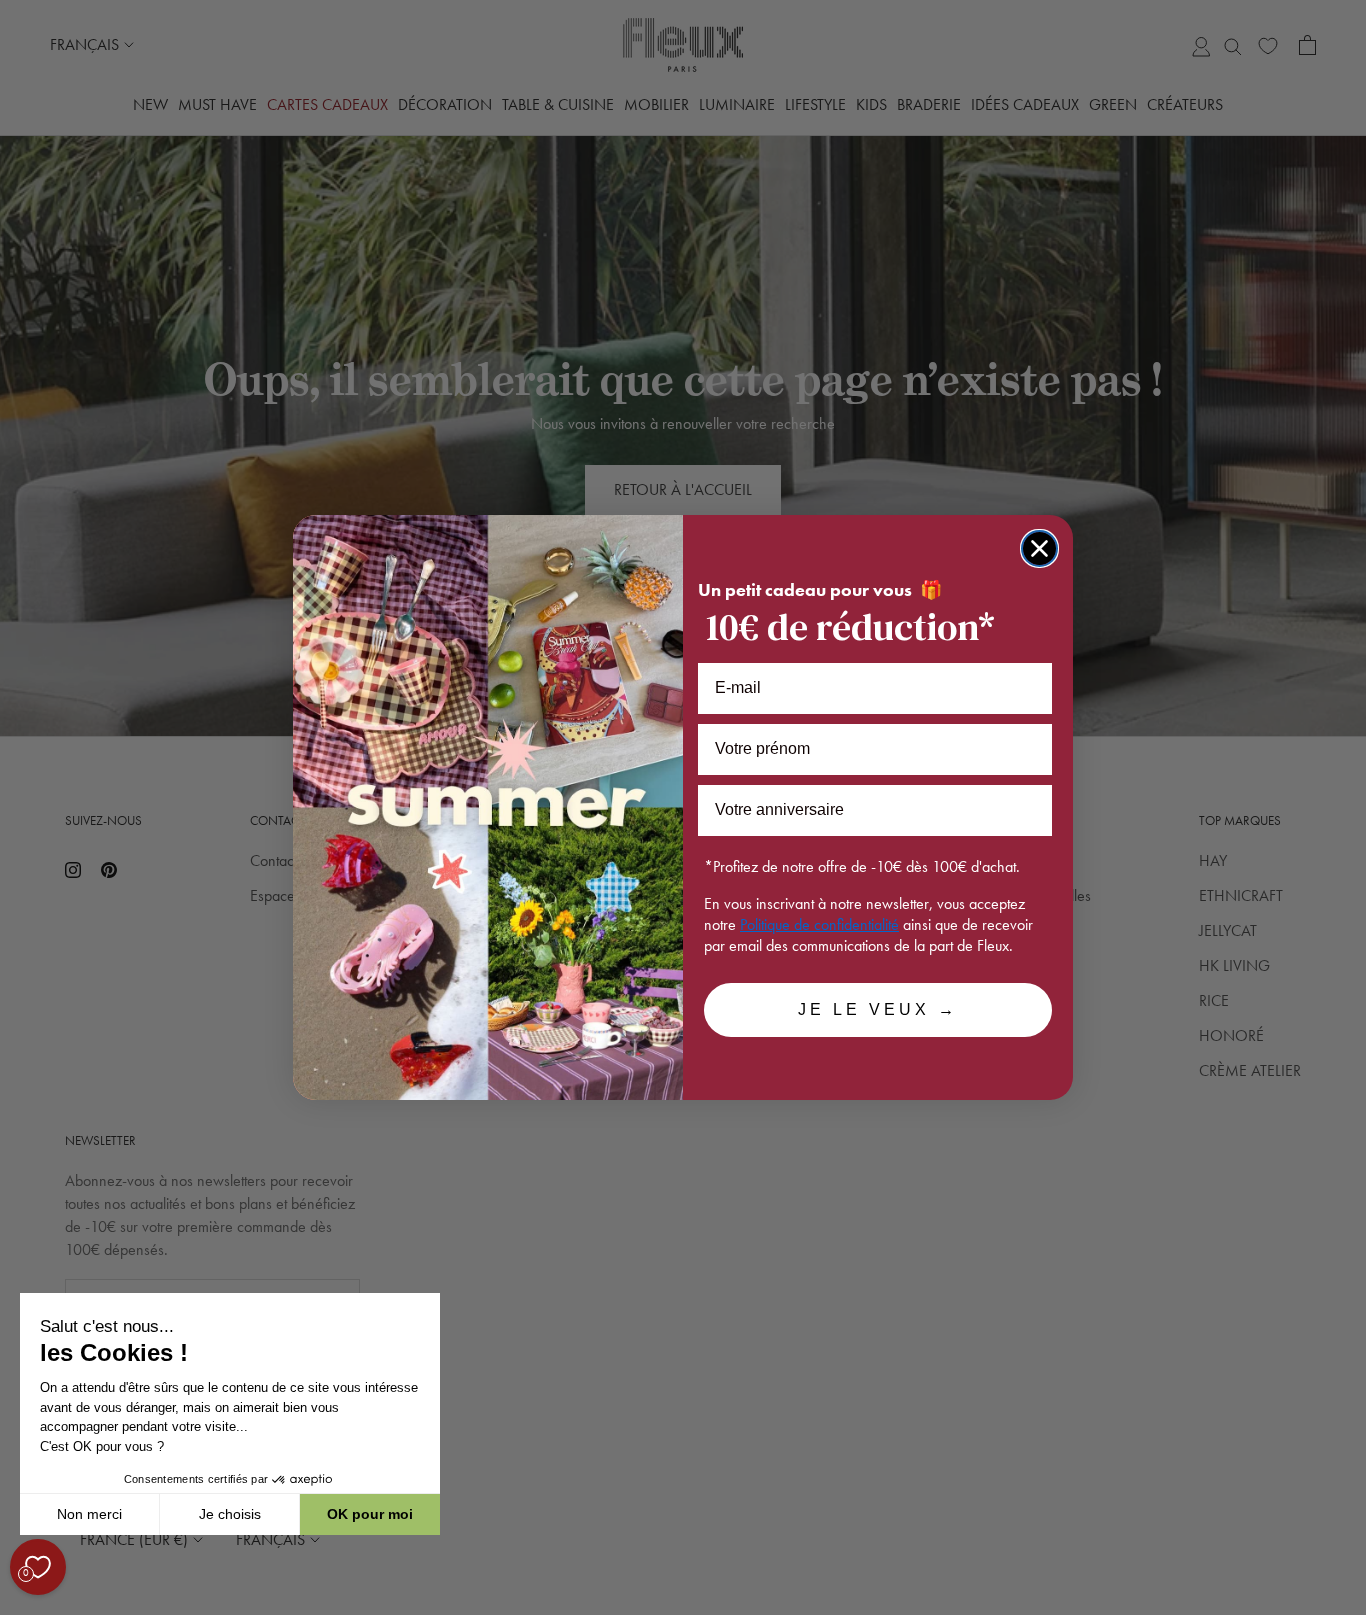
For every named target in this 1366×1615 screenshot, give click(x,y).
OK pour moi (370, 1514)
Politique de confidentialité (819, 924)
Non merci (89, 1514)
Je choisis (230, 1514)
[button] (19, 1604)
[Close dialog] (1039, 548)
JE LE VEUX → (878, 1009)
